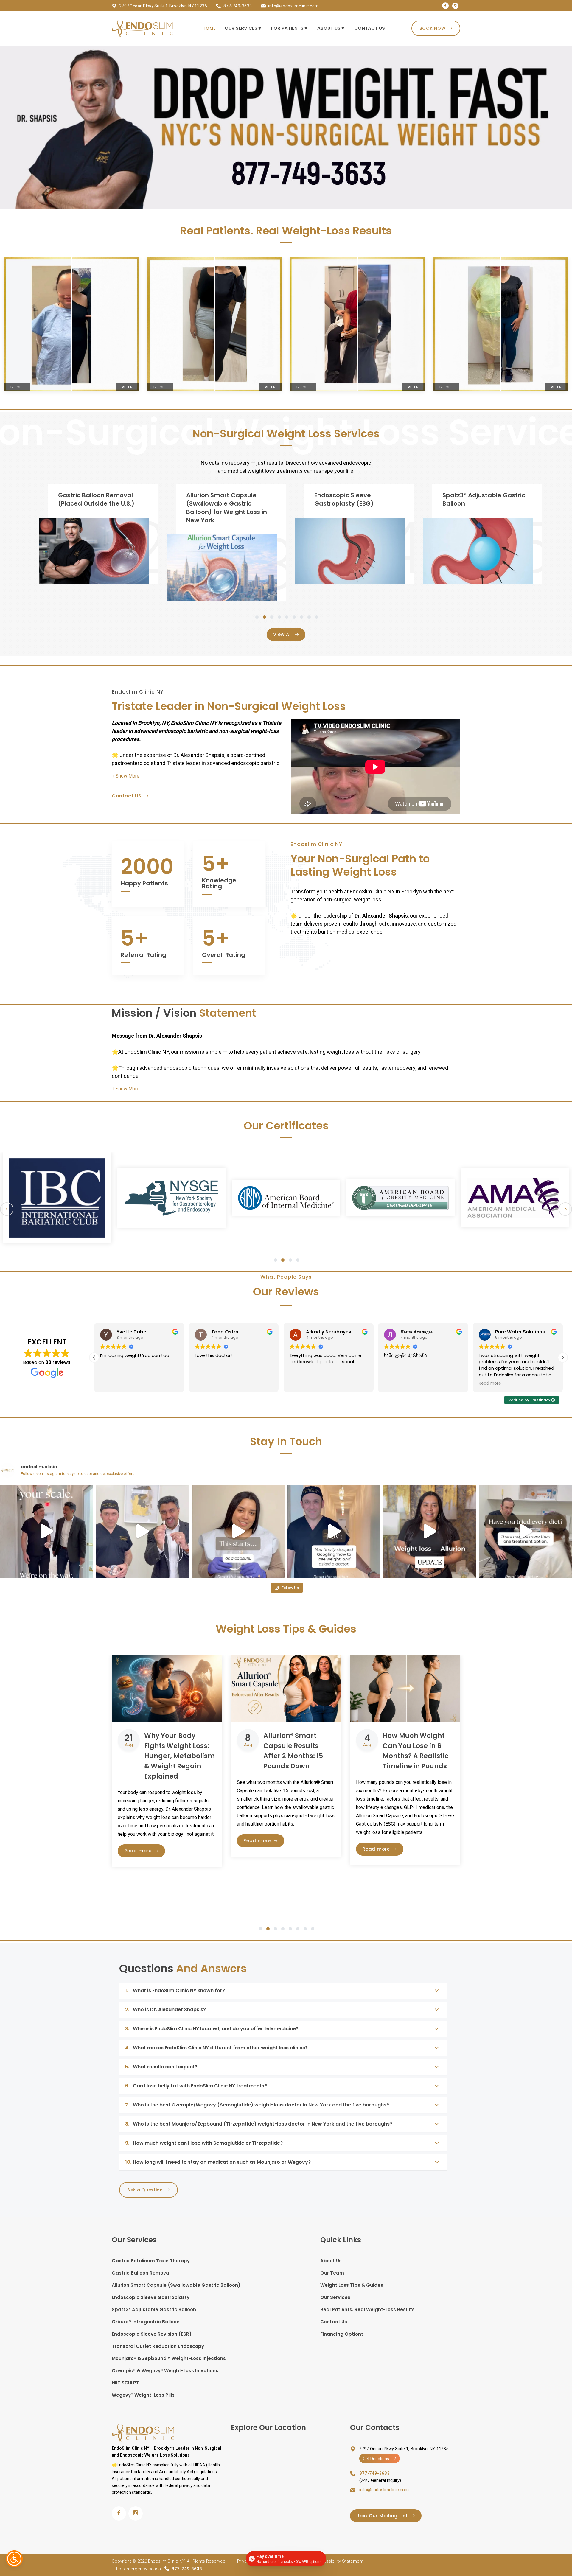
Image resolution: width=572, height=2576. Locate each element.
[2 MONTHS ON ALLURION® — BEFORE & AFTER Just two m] (430, 1531)
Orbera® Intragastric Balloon (146, 2322)
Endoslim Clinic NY (166, 2561)
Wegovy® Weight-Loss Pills (143, 2395)
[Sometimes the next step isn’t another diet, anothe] (334, 1531)
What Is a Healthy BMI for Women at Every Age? (413, 1746)
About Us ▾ (331, 28)
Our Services (335, 2297)
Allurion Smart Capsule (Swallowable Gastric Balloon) (176, 2285)
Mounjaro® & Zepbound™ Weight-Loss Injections (169, 2358)
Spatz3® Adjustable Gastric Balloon (154, 2310)
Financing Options (342, 2334)
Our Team (332, 2273)
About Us (331, 2261)
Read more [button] (395, 1383)
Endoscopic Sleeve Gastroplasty (151, 2297)
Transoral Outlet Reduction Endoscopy (158, 2346)
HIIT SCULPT (125, 2383)
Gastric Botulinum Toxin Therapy (151, 2261)
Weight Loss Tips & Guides (352, 2285)
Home (209, 28)
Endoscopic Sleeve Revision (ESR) (152, 2334)
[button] (126, 776)
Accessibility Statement (339, 2561)
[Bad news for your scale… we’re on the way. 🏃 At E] (46, 1531)
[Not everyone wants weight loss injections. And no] (142, 1531)
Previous (7, 1209)
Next (565, 1209)
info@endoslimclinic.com (293, 6)
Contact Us (370, 28)
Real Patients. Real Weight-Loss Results (367, 2310)
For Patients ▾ (289, 28)
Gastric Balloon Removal (141, 2273)
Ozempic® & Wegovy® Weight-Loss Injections (165, 2371)
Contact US (127, 796)
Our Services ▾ (243, 28)
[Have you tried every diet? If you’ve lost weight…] (526, 1531)
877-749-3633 (238, 6)
